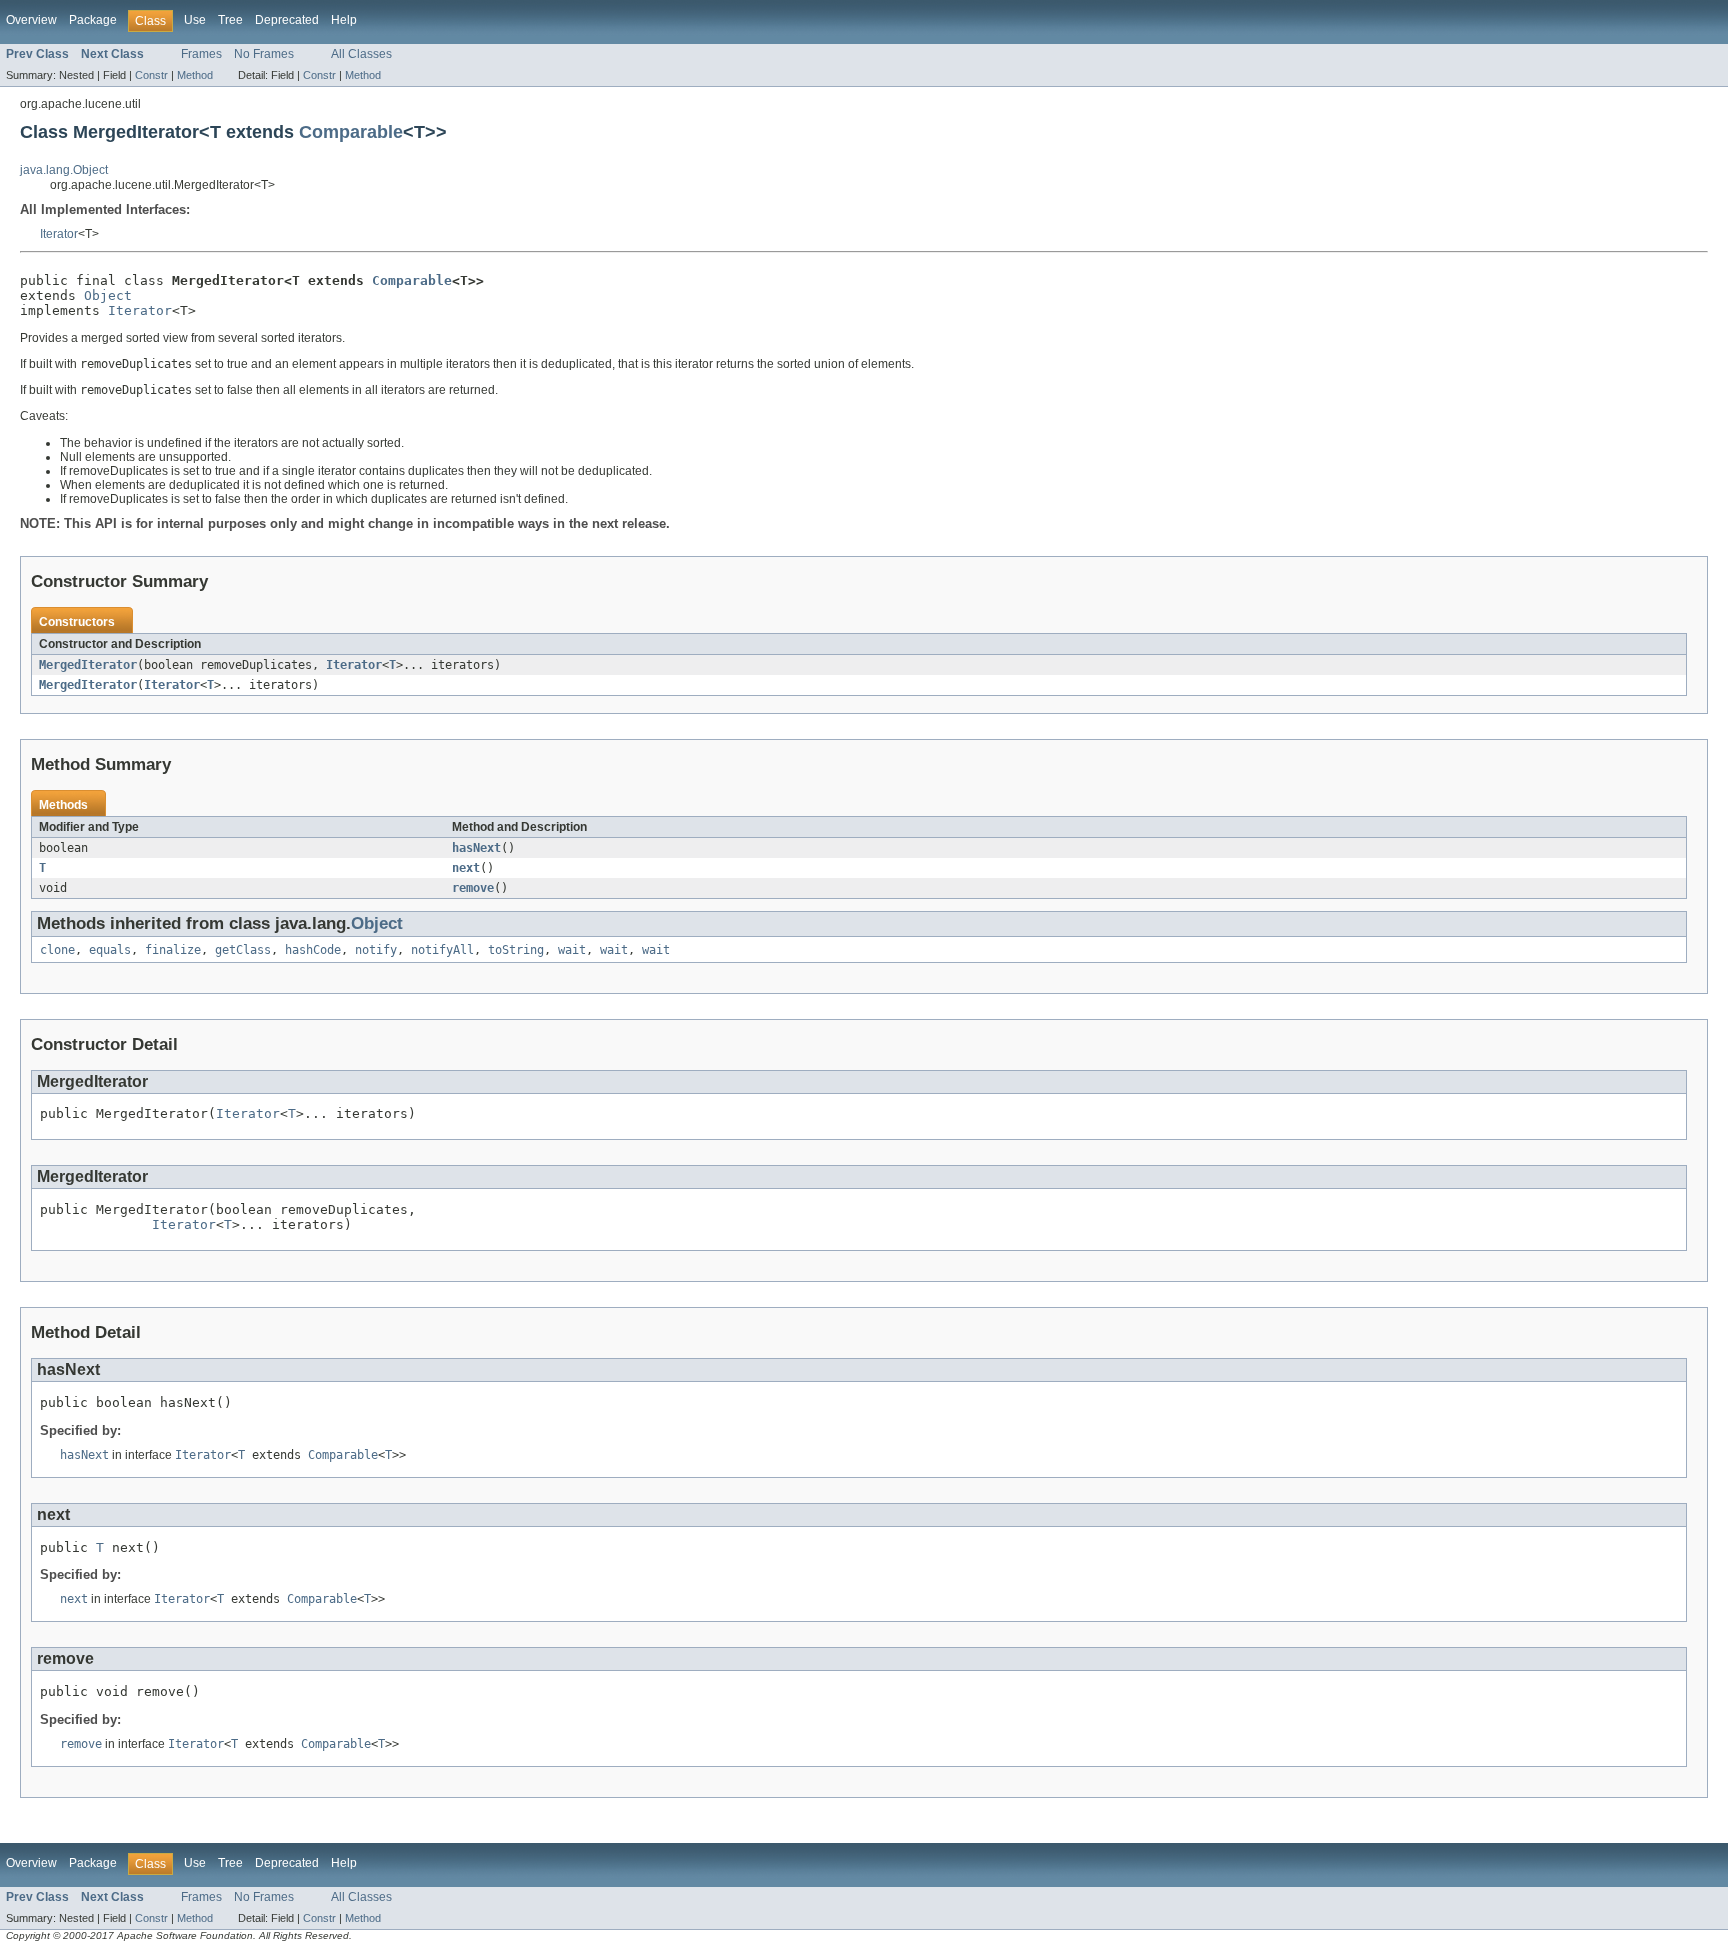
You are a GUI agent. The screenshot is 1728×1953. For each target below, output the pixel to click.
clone (57, 950)
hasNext (476, 848)
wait (572, 950)
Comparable (351, 131)
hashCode (313, 950)
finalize (173, 950)
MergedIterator (88, 665)
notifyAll (442, 950)
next (466, 868)
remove (473, 888)
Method (195, 75)
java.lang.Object (64, 170)
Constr (151, 75)
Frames (201, 54)
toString (516, 950)
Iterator (59, 234)
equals (110, 950)
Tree (230, 20)
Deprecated (287, 20)
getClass (243, 950)
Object (108, 295)
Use (195, 20)
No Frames (264, 54)
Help (344, 20)
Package (93, 20)
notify (376, 950)
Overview (31, 20)
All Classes (361, 54)
